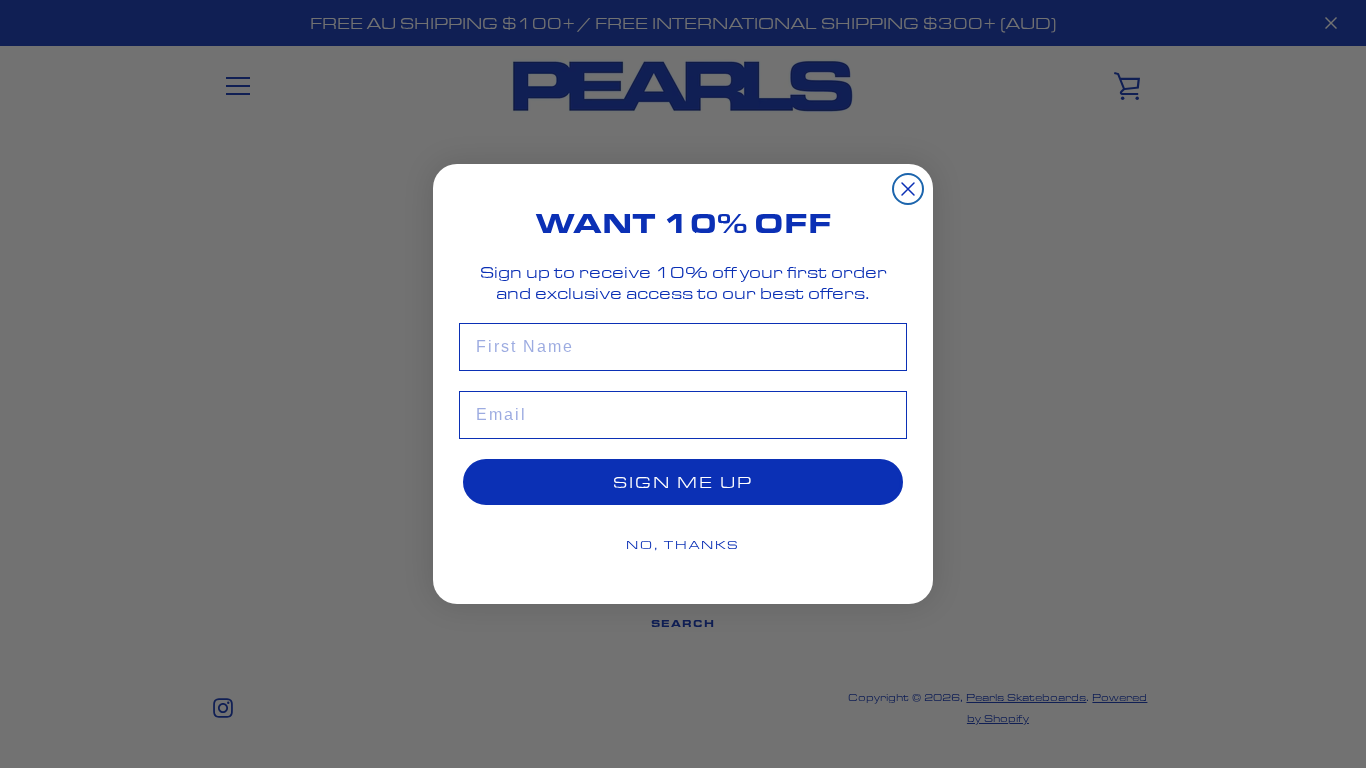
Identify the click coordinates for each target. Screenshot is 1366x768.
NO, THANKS (683, 544)
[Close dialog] (908, 189)
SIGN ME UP (683, 481)
